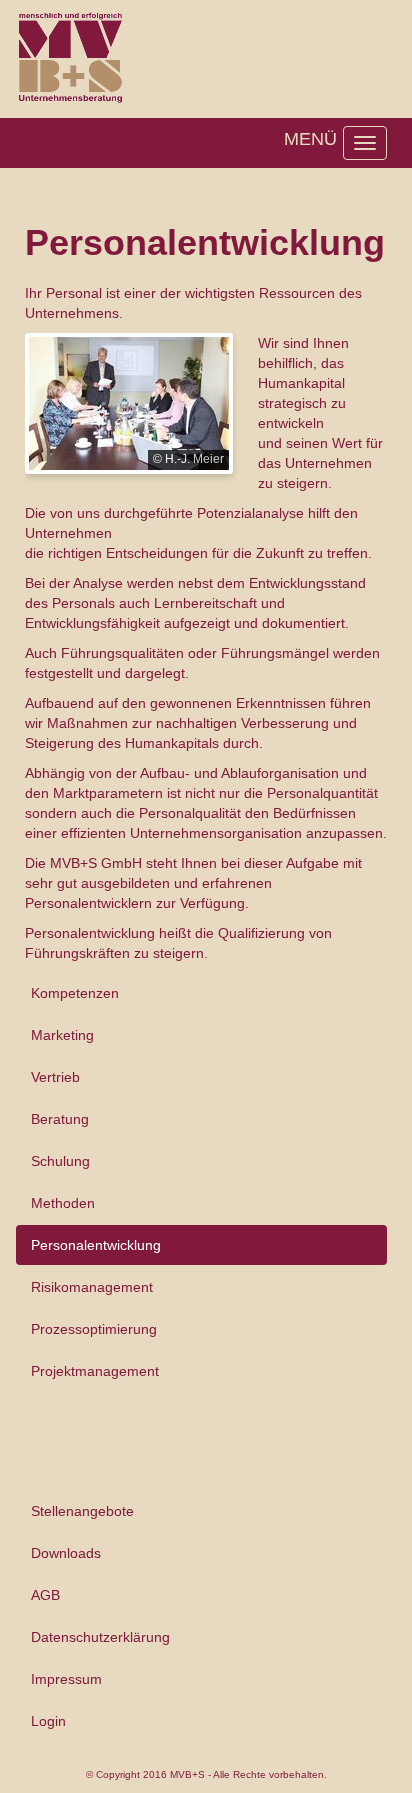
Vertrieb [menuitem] (55, 1077)
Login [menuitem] (48, 1721)
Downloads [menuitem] (66, 1553)
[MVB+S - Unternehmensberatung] (69, 55)
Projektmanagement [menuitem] (95, 1371)
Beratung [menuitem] (60, 1119)
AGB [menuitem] (45, 1595)
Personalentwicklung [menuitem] (96, 1245)
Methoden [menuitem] (63, 1203)
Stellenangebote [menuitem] (82, 1511)
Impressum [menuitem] (66, 1679)
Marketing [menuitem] (62, 1035)
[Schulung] (129, 402)
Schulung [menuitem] (60, 1161)
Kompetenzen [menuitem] (75, 993)
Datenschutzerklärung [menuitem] (100, 1637)
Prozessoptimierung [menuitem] (94, 1329)
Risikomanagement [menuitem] (92, 1287)
